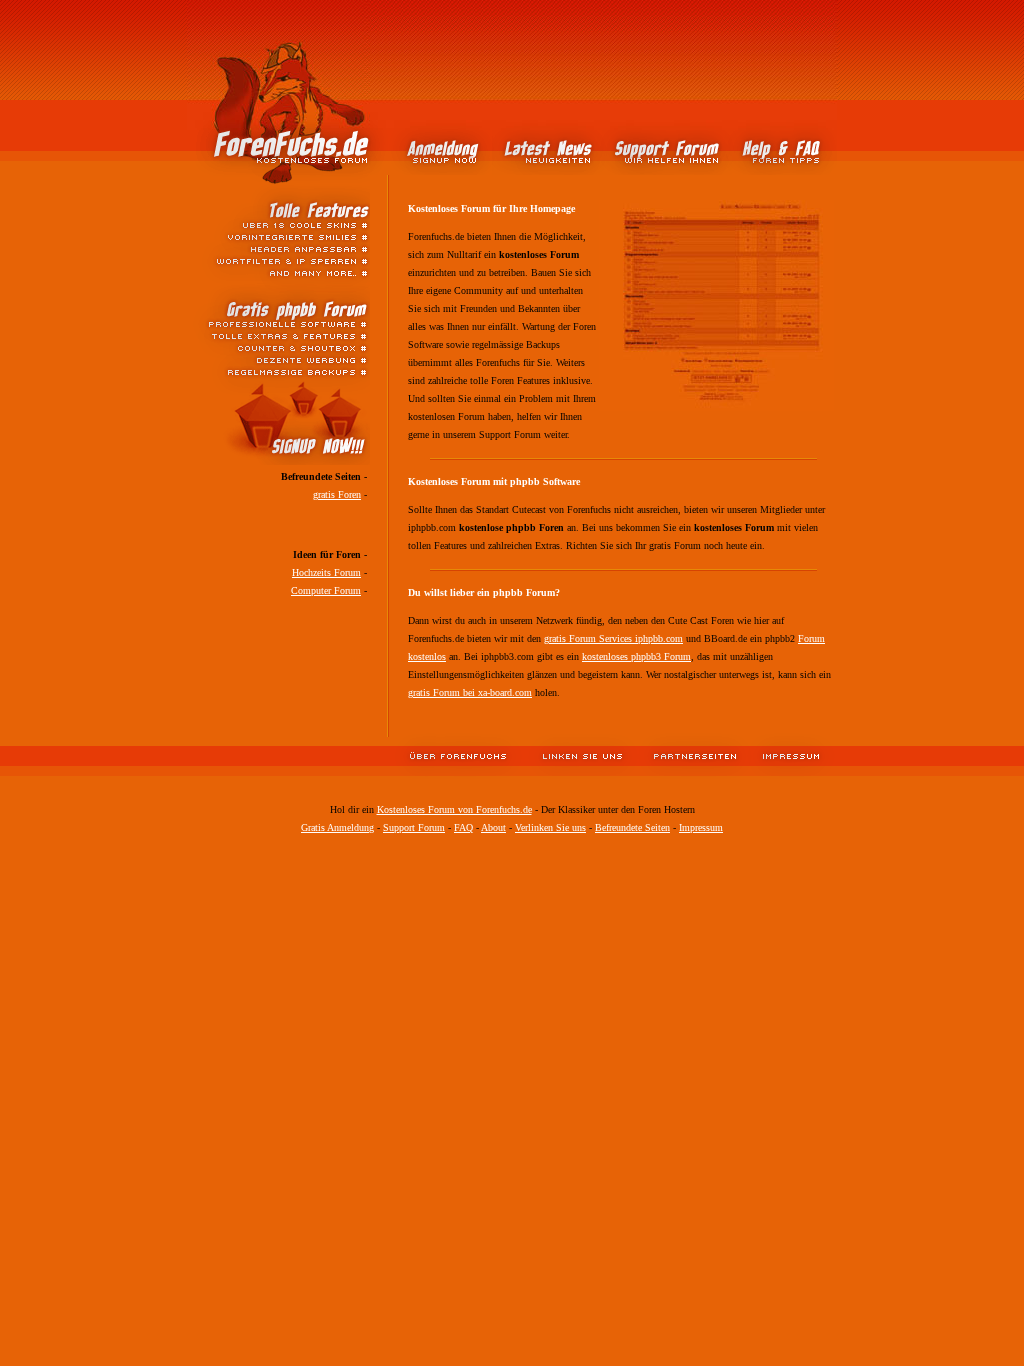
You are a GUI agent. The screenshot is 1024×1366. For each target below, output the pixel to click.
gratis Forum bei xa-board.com (470, 692)
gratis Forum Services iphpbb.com (613, 638)
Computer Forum (326, 590)
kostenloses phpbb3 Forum (636, 656)
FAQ (463, 827)
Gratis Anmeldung (337, 827)
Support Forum (414, 827)
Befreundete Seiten (632, 827)
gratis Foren (337, 494)
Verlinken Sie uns (550, 827)
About (493, 827)
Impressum (701, 827)
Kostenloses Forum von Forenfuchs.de (454, 809)
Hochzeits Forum (326, 572)
